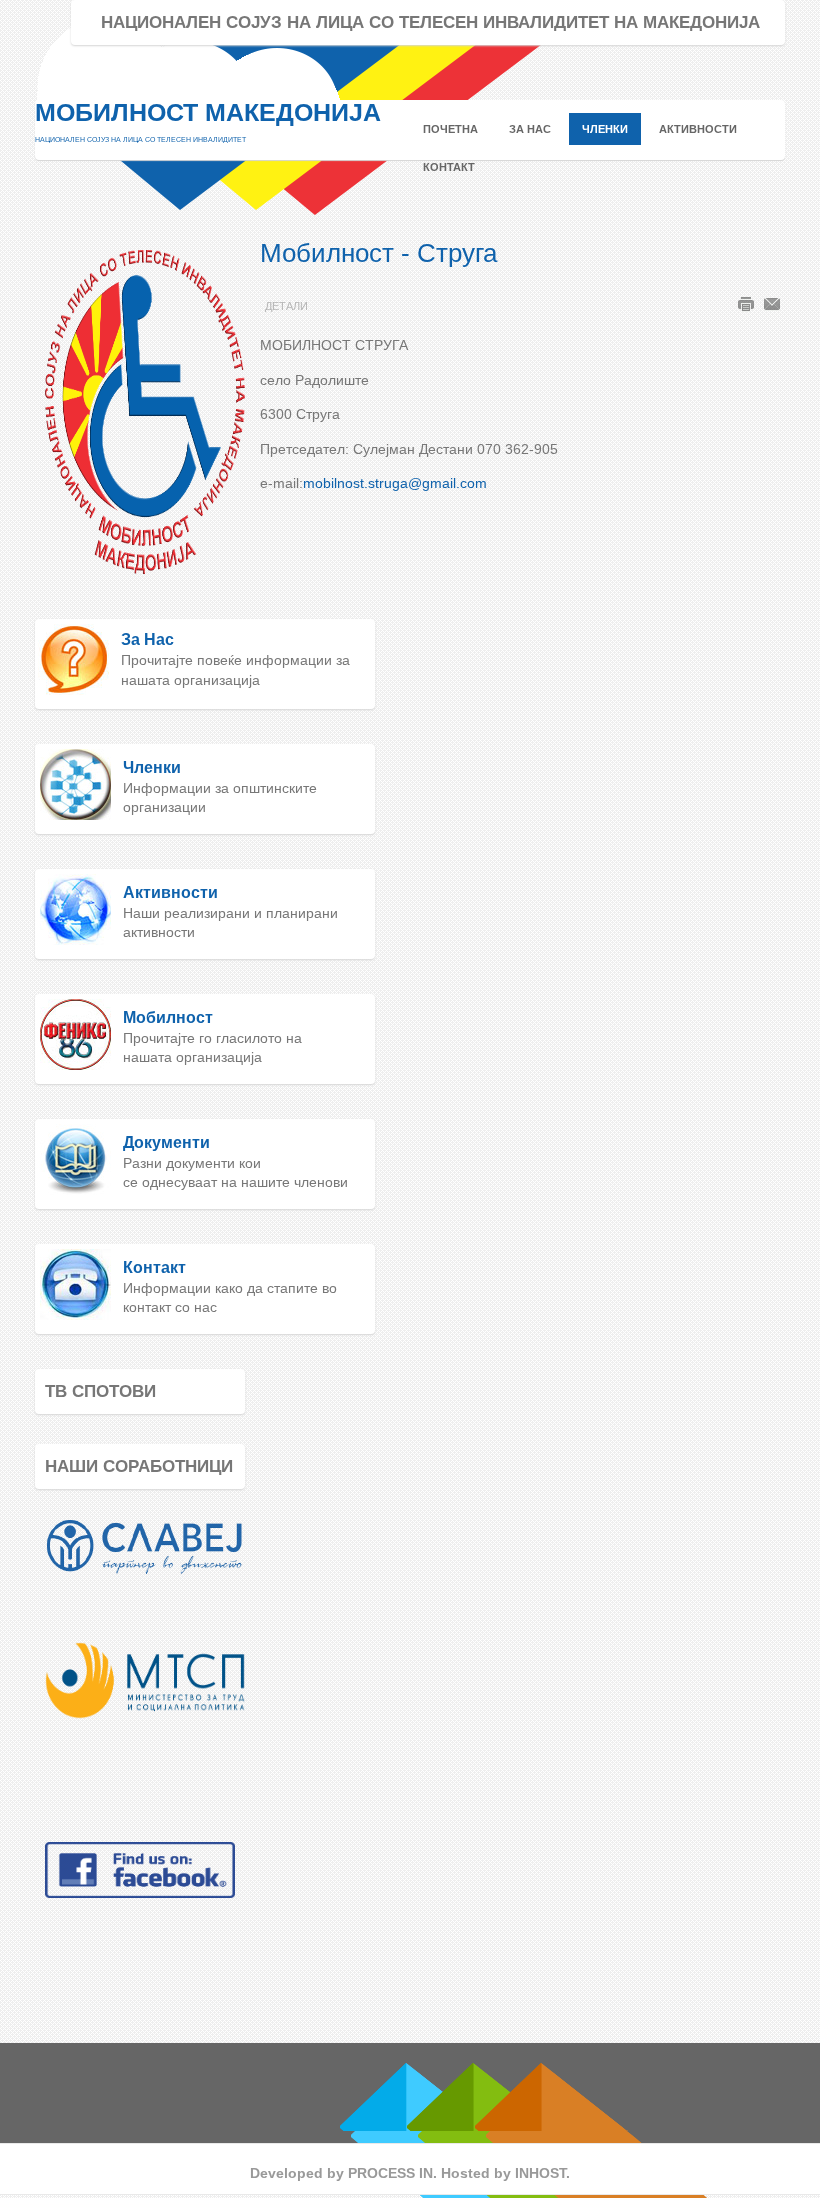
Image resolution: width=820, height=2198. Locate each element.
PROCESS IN (390, 2173)
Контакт (154, 1267)
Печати (746, 304)
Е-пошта (772, 304)
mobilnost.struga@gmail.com (395, 483)
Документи (166, 1142)
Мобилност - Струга (378, 253)
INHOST (540, 2173)
